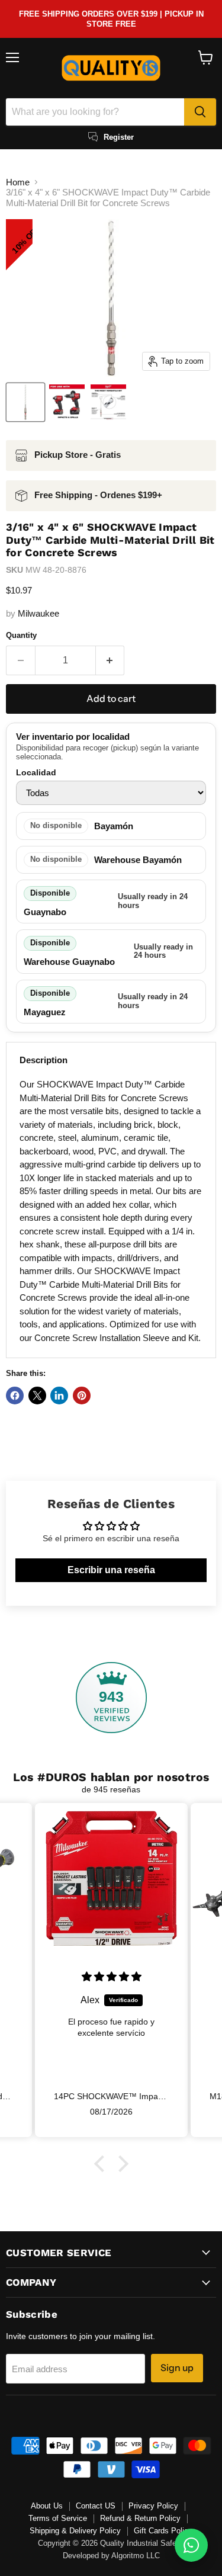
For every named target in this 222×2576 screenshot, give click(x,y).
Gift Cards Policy (163, 2531)
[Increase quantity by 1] (110, 660)
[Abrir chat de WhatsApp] (191, 2545)
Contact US (96, 2506)
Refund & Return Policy (140, 2518)
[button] (102, 2163)
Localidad (36, 772)
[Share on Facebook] (15, 1396)
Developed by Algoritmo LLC (111, 2556)
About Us (47, 2506)
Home (18, 182)
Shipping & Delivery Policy (75, 2531)
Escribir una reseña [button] (111, 1570)
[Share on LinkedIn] (59, 1396)
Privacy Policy (153, 2506)
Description (44, 1060)
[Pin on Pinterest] (82, 1396)
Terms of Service (58, 2518)
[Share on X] (37, 1396)
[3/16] (25, 402)
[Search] (200, 112)
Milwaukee (38, 613)
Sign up (177, 2368)
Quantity (21, 635)
